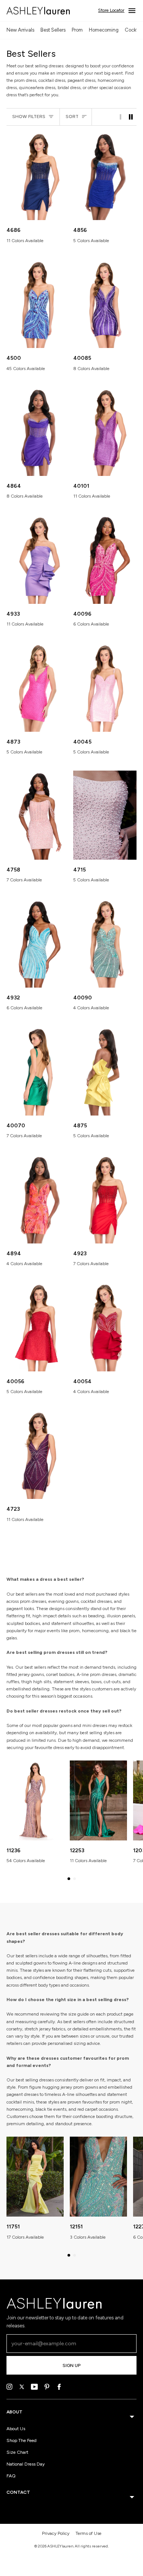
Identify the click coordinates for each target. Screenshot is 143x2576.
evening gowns (63, 1601)
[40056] (38, 1327)
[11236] (35, 1800)
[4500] (38, 304)
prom (95, 1674)
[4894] (38, 1199)
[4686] (38, 176)
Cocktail (134, 30)
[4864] (38, 432)
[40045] (105, 687)
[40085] (105, 304)
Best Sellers (53, 30)
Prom (77, 30)
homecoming (95, 1631)
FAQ (11, 2476)
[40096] (105, 559)
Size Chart (17, 2452)
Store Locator (111, 10)
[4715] (105, 815)
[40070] (38, 1071)
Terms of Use (88, 2533)
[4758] (38, 815)
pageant (15, 1609)
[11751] (35, 2177)
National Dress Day (26, 2464)
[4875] (105, 1071)
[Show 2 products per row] (131, 117)
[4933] (38, 559)
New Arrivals (20, 30)
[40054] (105, 1327)
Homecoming (104, 30)
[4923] (105, 1199)
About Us (16, 2429)
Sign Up (71, 2365)
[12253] (98, 1800)
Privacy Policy (56, 2533)
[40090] (105, 943)
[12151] (98, 2177)
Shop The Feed (22, 2440)
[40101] (105, 432)
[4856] (105, 176)
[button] (69, 1879)
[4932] (38, 943)
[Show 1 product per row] (121, 117)
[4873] (38, 687)
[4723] (38, 1455)
